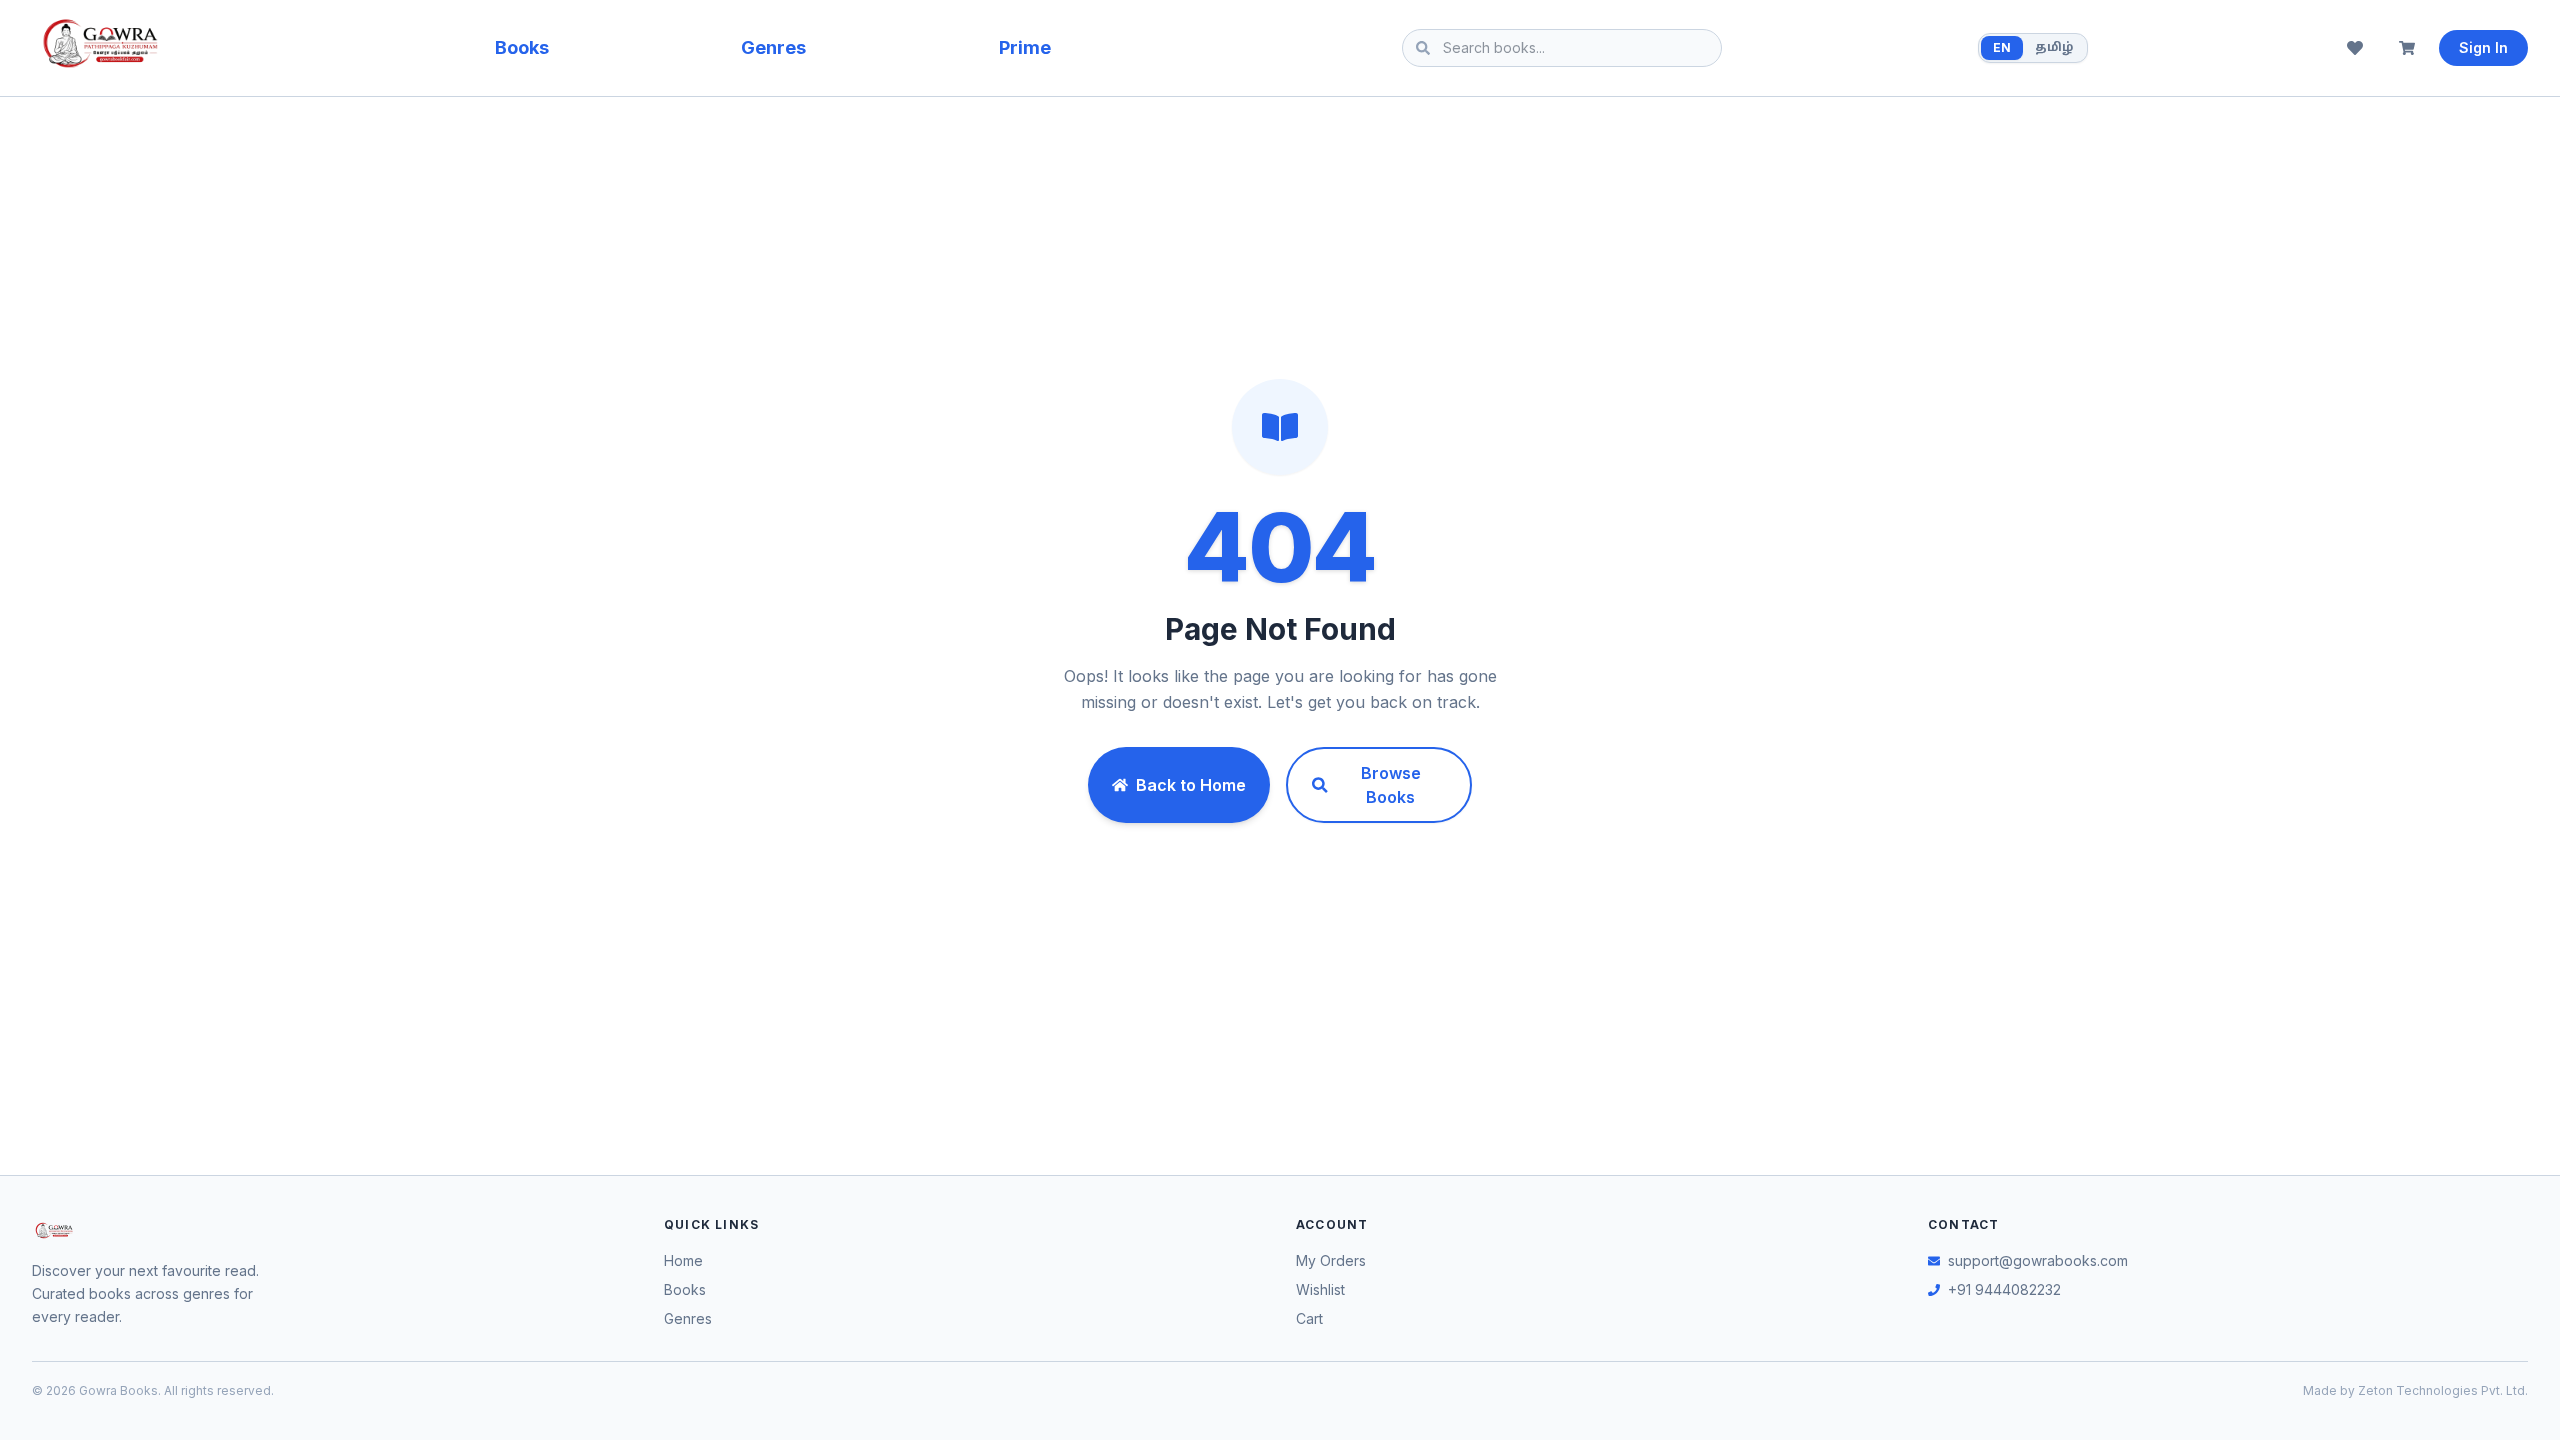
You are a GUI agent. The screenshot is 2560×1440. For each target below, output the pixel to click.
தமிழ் (2054, 48)
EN (2002, 47)
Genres (773, 47)
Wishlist (1320, 1289)
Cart (1309, 1318)
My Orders (1331, 1260)
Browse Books (1391, 785)
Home (683, 1260)
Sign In (2483, 47)
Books (522, 47)
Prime (1025, 47)
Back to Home (1191, 785)
